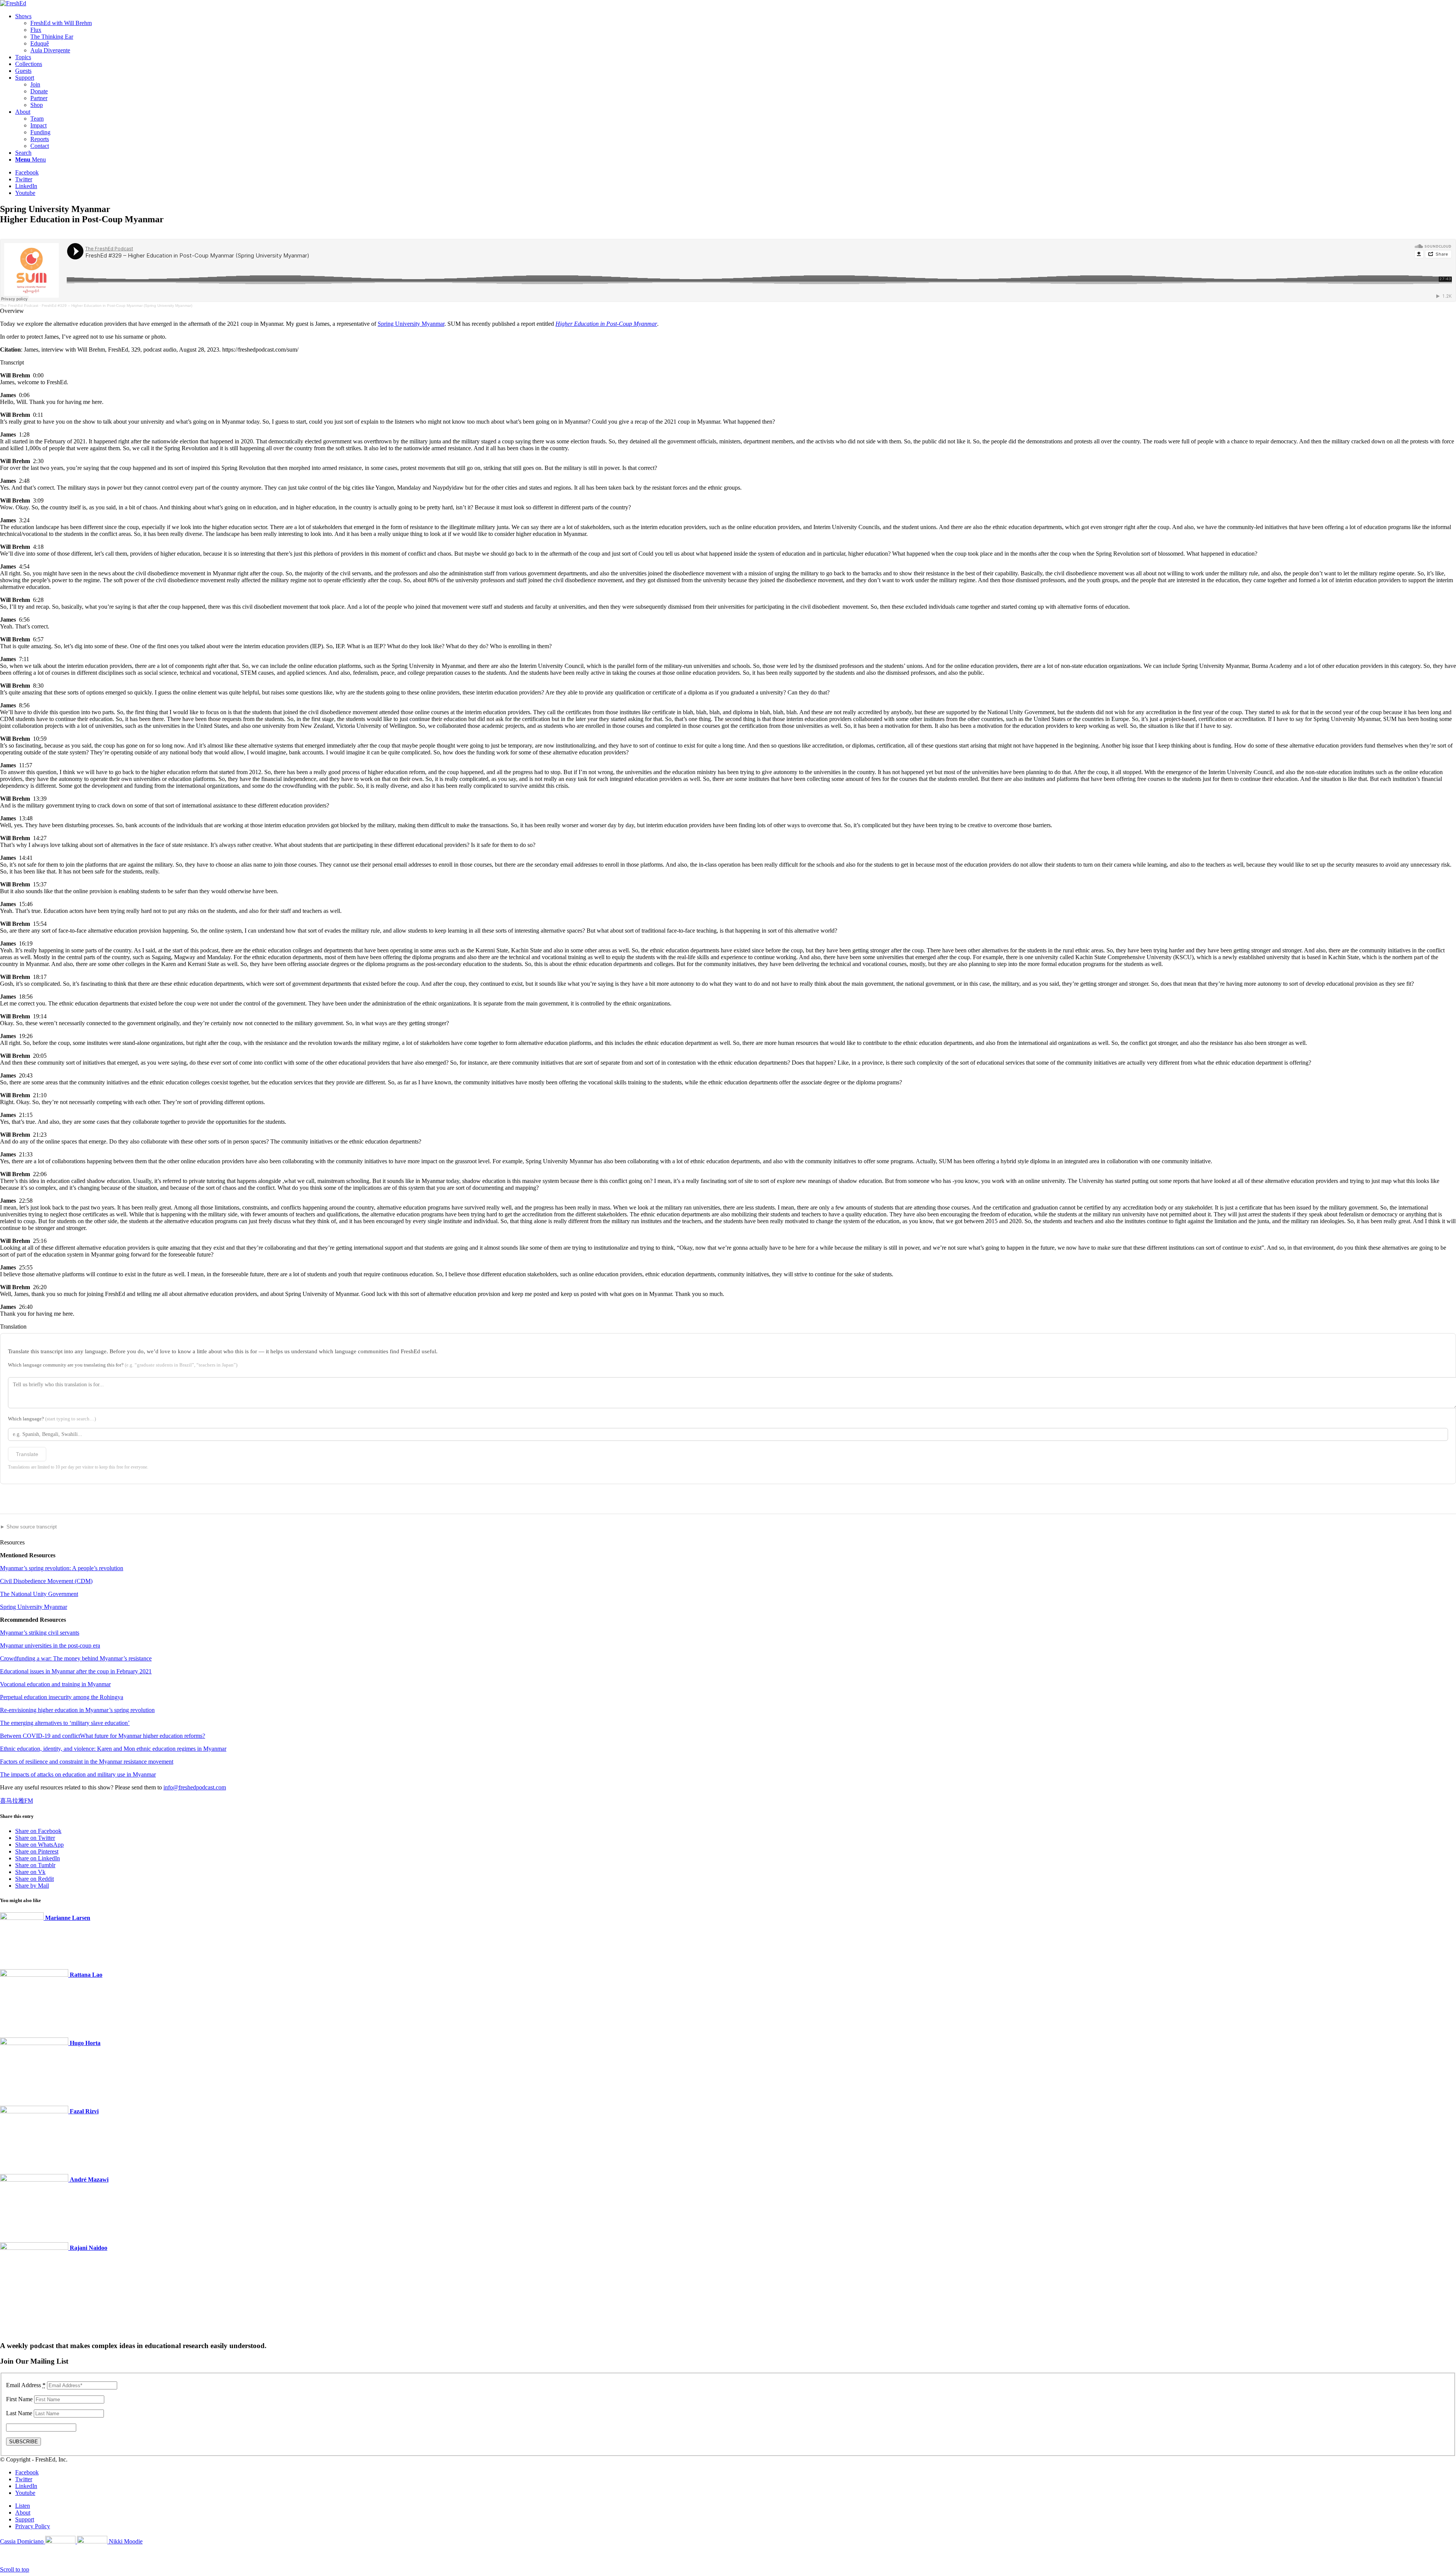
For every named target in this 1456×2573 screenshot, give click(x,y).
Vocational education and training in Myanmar (55, 1684)
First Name (19, 2399)
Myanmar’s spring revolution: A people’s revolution (62, 1568)
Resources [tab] (12, 1542)
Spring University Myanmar (411, 324)
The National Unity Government (39, 1594)
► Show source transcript (28, 1527)
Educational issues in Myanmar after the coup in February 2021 (76, 1671)
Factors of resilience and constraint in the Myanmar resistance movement (87, 1762)
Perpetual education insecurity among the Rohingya (62, 1697)
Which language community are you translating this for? (123, 1365)
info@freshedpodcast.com (195, 1787)
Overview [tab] (12, 311)
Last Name (19, 2413)
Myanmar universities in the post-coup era (50, 1645)
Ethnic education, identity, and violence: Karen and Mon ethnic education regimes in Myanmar (113, 1749)
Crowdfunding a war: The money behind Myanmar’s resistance (76, 1658)
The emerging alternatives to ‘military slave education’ (65, 1723)
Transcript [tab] (12, 362)
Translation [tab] (13, 1327)
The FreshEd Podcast (19, 306)
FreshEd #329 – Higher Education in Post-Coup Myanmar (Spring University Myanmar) (117, 306)
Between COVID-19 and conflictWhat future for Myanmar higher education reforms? (103, 1736)
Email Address (26, 2385)
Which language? (52, 1419)
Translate (27, 1454)
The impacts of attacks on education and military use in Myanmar (78, 1774)
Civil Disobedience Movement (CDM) (46, 1581)
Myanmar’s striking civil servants (40, 1633)
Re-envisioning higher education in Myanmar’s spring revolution (77, 1710)
